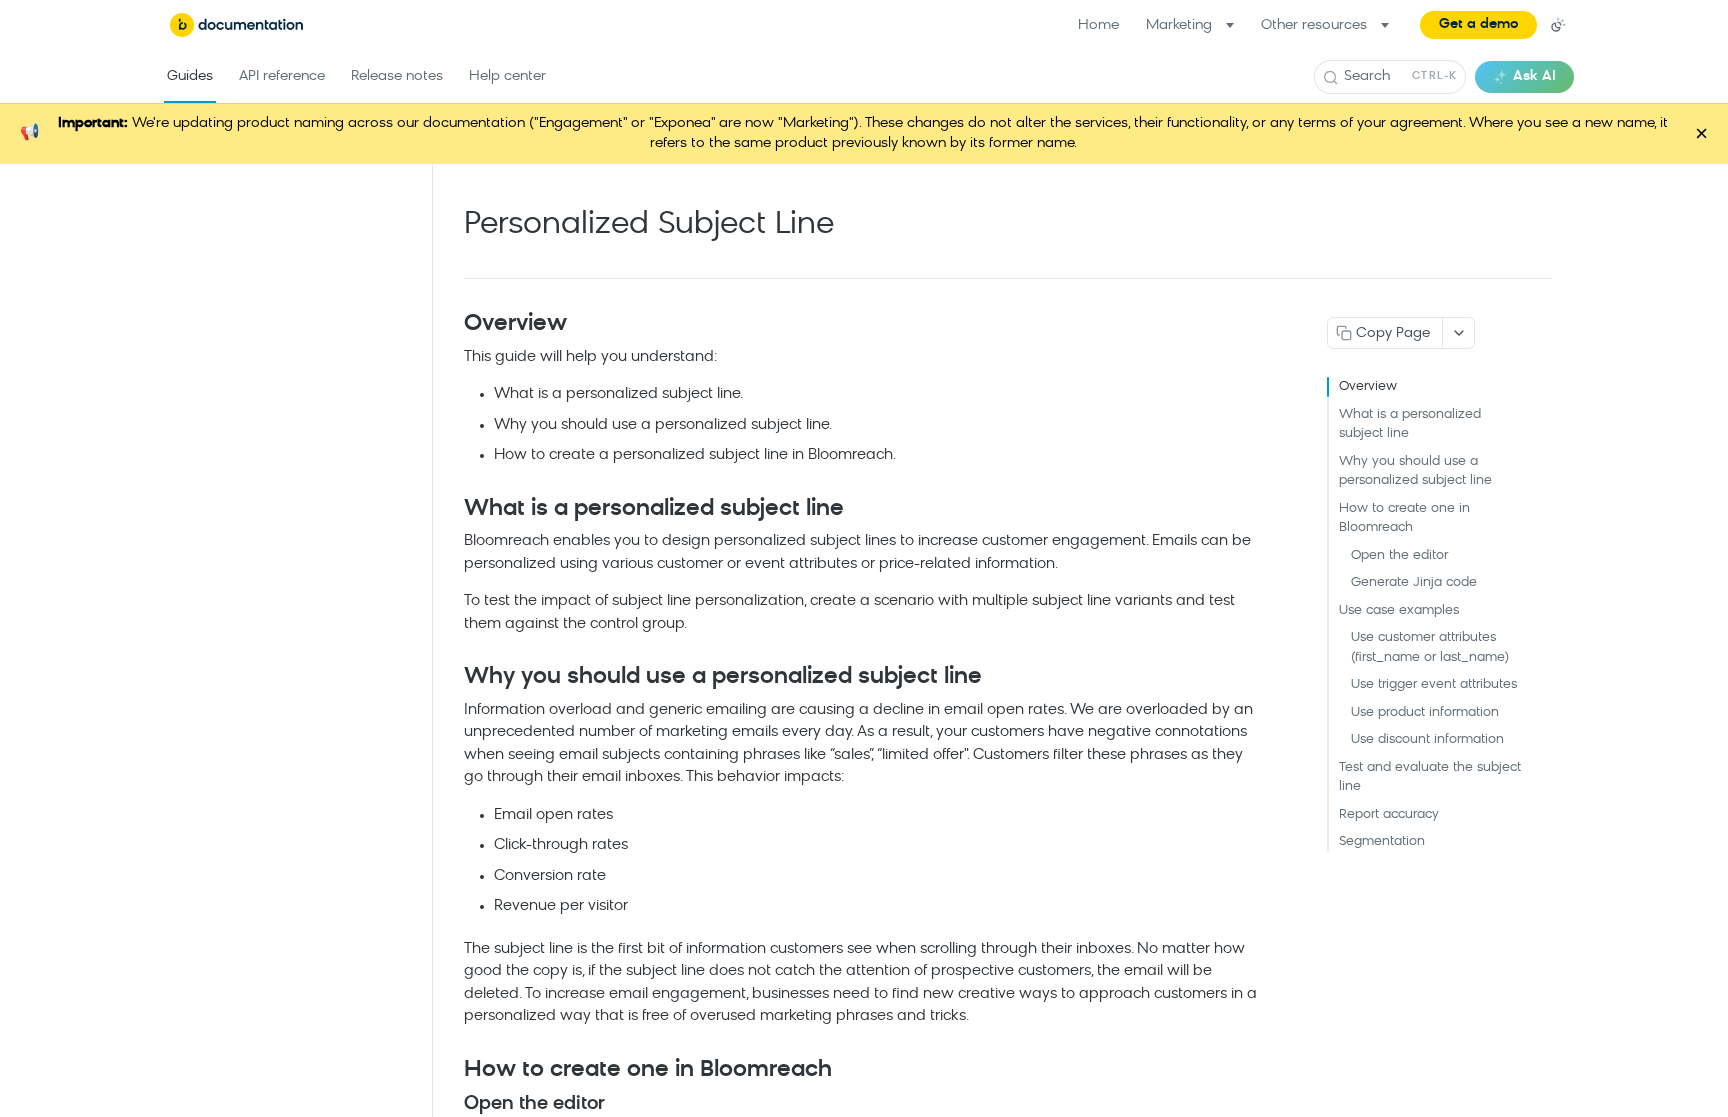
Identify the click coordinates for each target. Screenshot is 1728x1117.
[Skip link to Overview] (450, 325)
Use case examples (1399, 610)
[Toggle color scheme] (1558, 25)
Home (1098, 25)
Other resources (1314, 25)
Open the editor (1399, 555)
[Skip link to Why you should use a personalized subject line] (450, 678)
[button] (1478, 25)
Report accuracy (1389, 814)
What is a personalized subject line (1410, 424)
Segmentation (1382, 841)
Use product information (1425, 712)
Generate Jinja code (1414, 582)
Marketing (1179, 25)
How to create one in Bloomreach (1404, 518)
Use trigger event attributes (1434, 684)
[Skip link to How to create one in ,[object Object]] (450, 1071)
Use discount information (1427, 739)
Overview (1368, 386)
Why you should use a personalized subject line (1415, 471)
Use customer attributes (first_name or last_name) (1430, 647)
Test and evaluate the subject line (1430, 777)
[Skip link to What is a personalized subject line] (450, 510)
